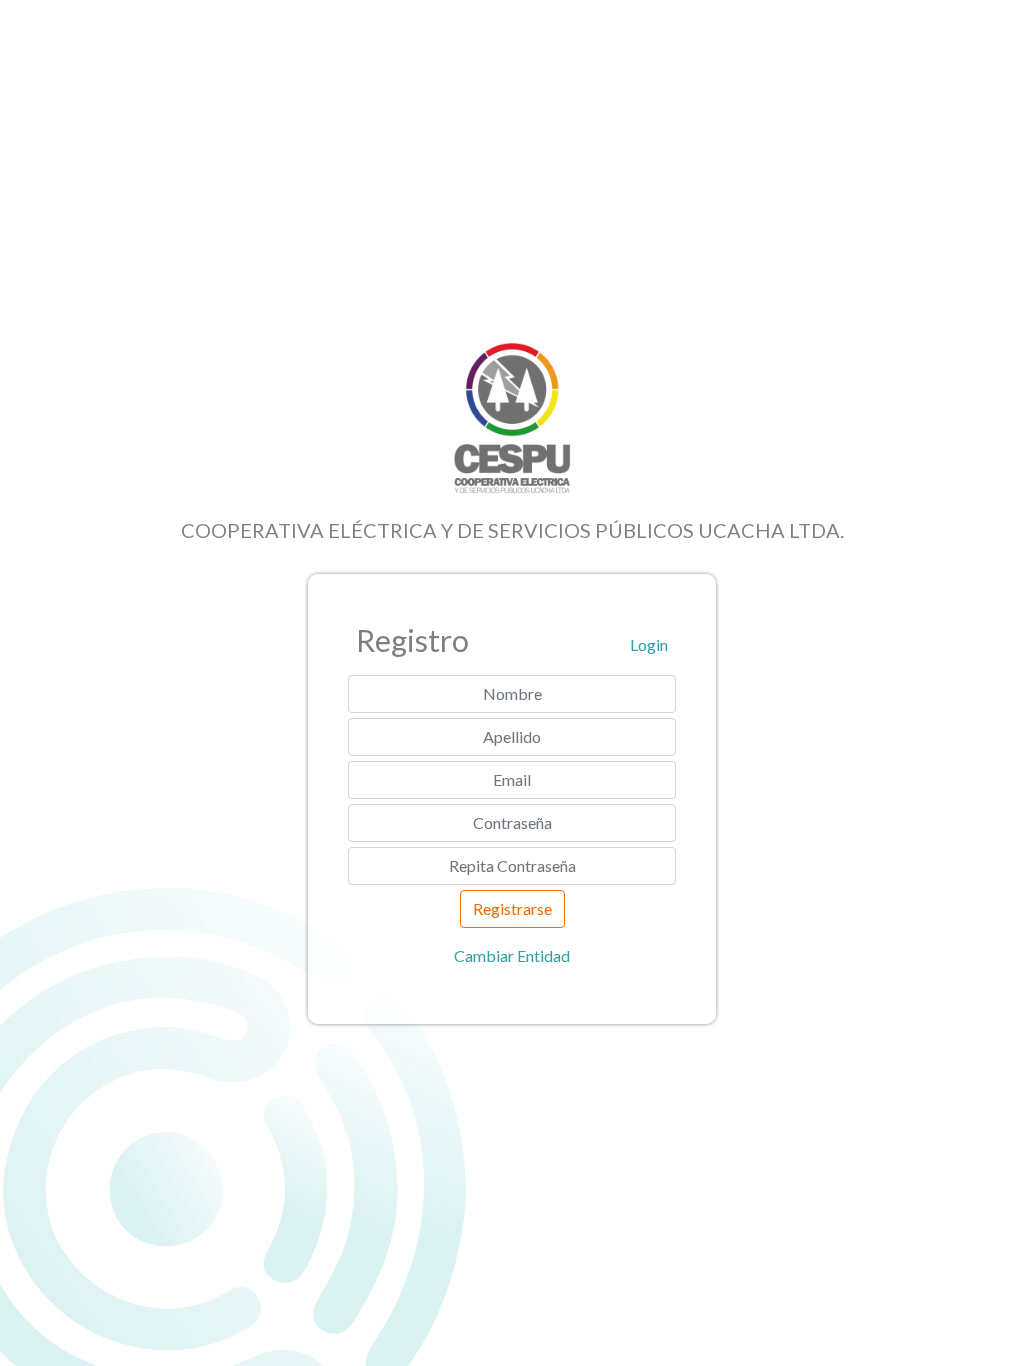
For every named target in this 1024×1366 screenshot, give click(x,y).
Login (649, 644)
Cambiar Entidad (512, 955)
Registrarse (512, 908)
